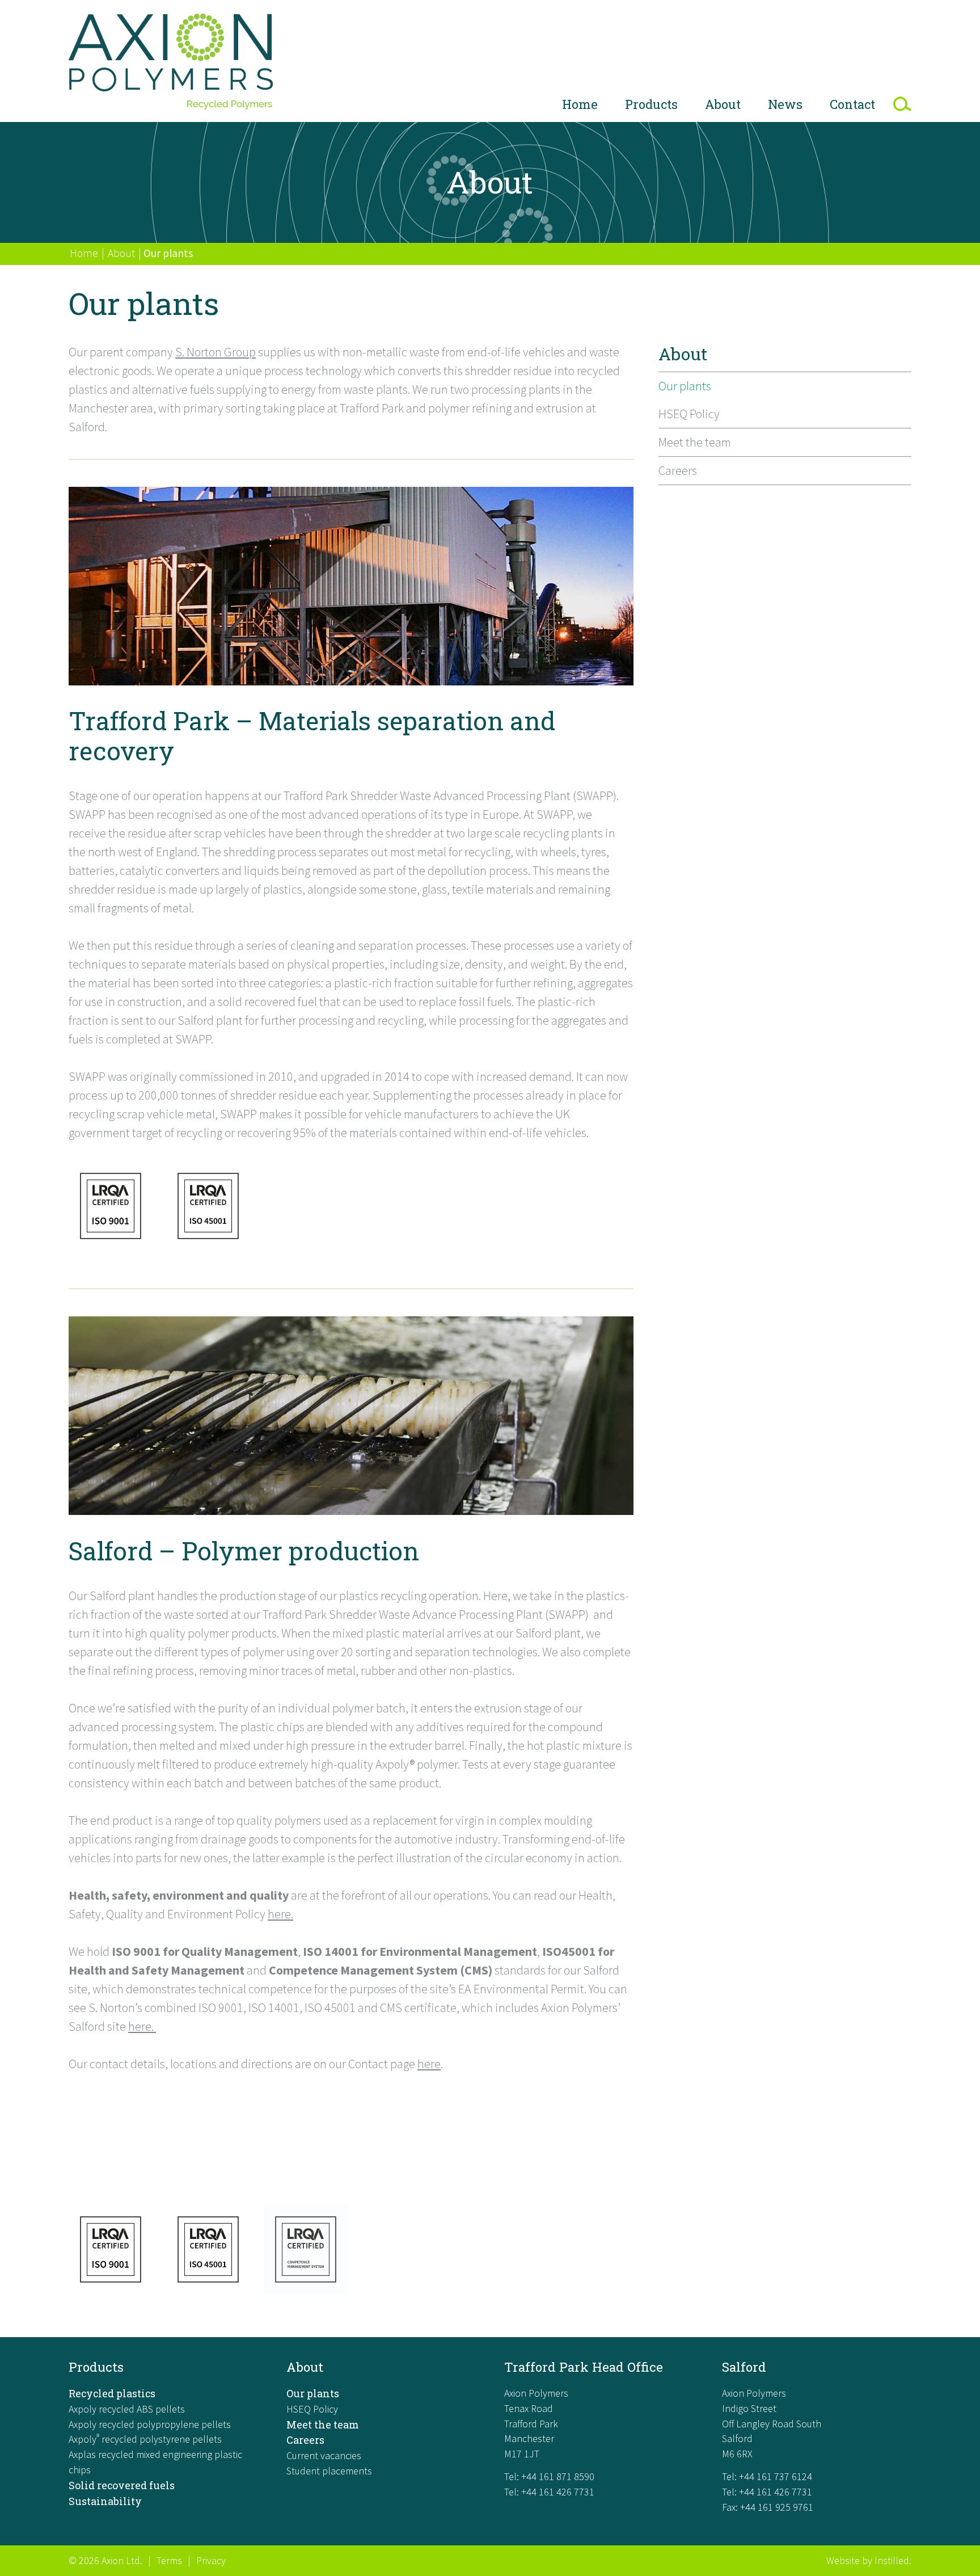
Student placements (329, 2471)
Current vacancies (324, 2455)
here (429, 2064)
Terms (169, 2560)
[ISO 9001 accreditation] (111, 1247)
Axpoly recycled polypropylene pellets (150, 2424)
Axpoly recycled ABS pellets (127, 2409)
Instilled (892, 2560)
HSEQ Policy (689, 414)
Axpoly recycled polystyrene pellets (145, 2439)
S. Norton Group (216, 352)
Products (651, 104)
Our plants (685, 386)
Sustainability (105, 2501)
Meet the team (695, 442)
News (785, 104)
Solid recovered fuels (122, 2485)
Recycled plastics (112, 2393)
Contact (852, 104)
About (723, 104)
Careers (678, 470)
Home (580, 104)
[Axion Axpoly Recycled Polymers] (171, 64)
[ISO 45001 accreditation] (208, 1247)
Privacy (211, 2560)
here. (280, 1914)
